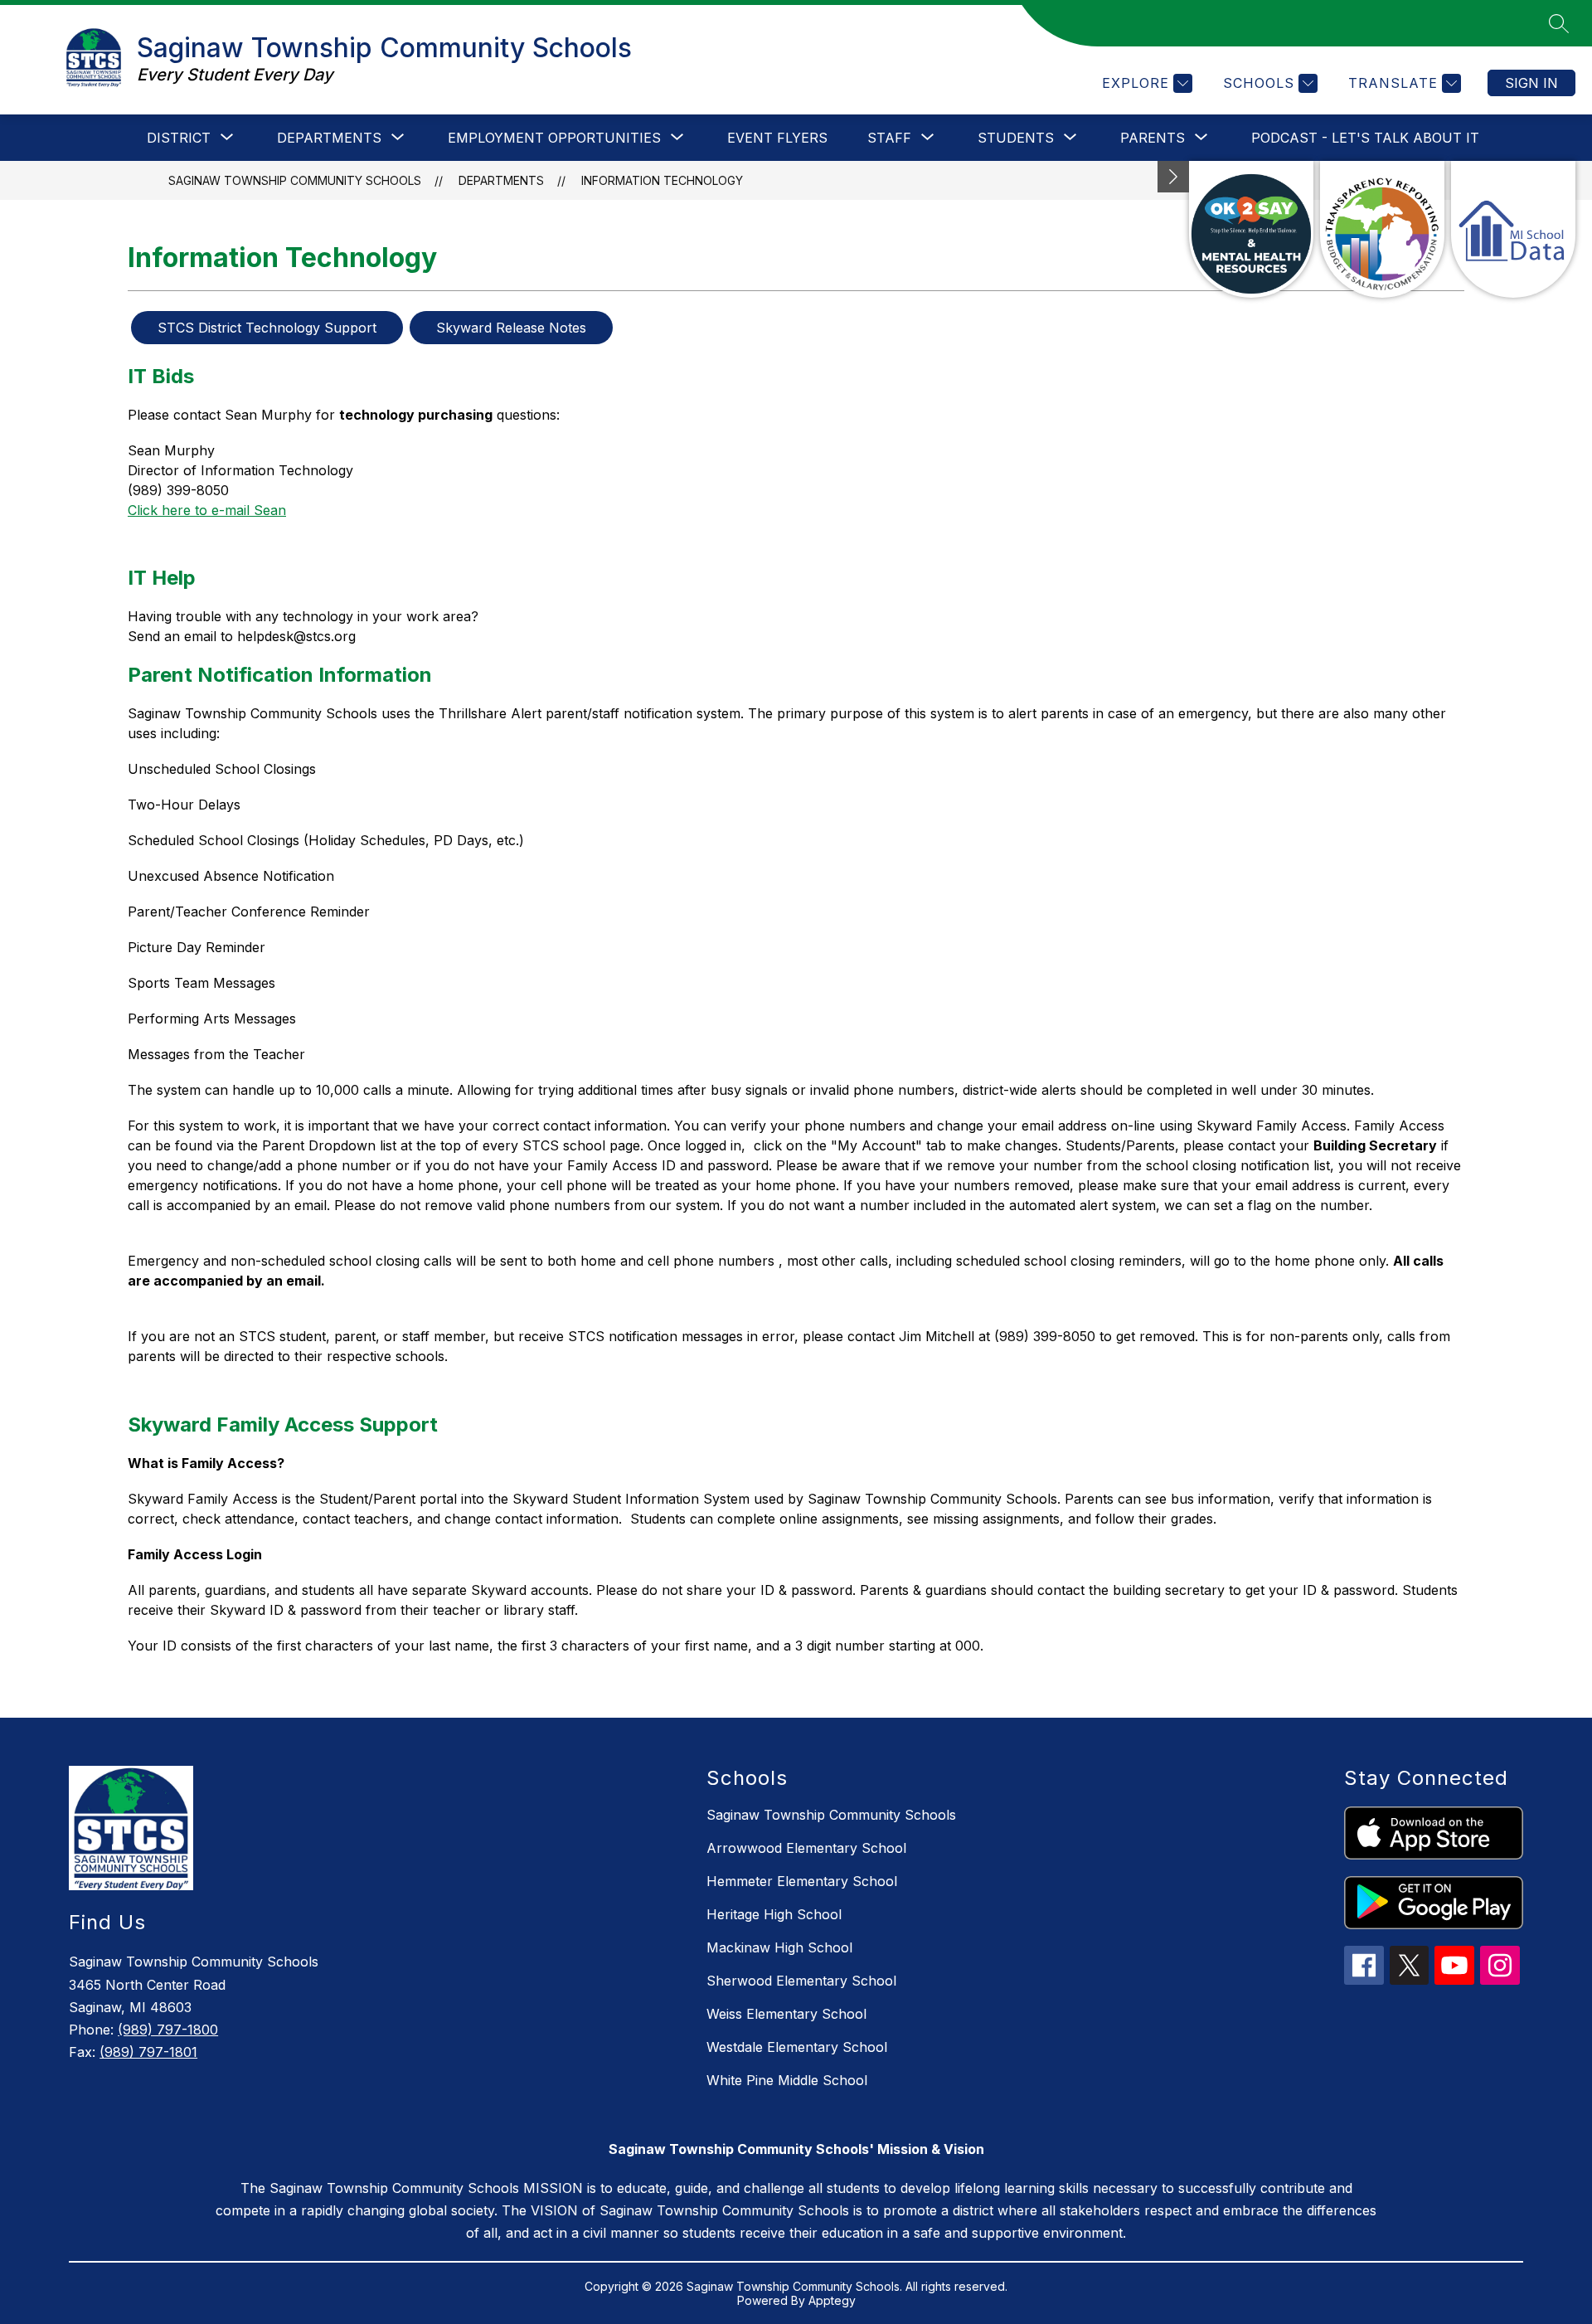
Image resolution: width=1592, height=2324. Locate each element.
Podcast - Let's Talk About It (1365, 138)
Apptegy (832, 2300)
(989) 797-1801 (148, 2052)
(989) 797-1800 (168, 2030)
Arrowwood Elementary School (806, 1848)
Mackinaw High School (779, 1947)
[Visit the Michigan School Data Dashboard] (1513, 229)
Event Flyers (777, 138)
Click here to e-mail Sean (207, 510)
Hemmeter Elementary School (802, 1881)
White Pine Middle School (787, 2080)
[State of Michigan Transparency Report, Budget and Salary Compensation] (1382, 229)
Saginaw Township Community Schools (295, 180)
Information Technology (662, 180)
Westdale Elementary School (797, 2047)
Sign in (1531, 83)
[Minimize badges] (1173, 177)
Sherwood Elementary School (801, 1981)
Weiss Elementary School (786, 2014)
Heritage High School (774, 1914)
